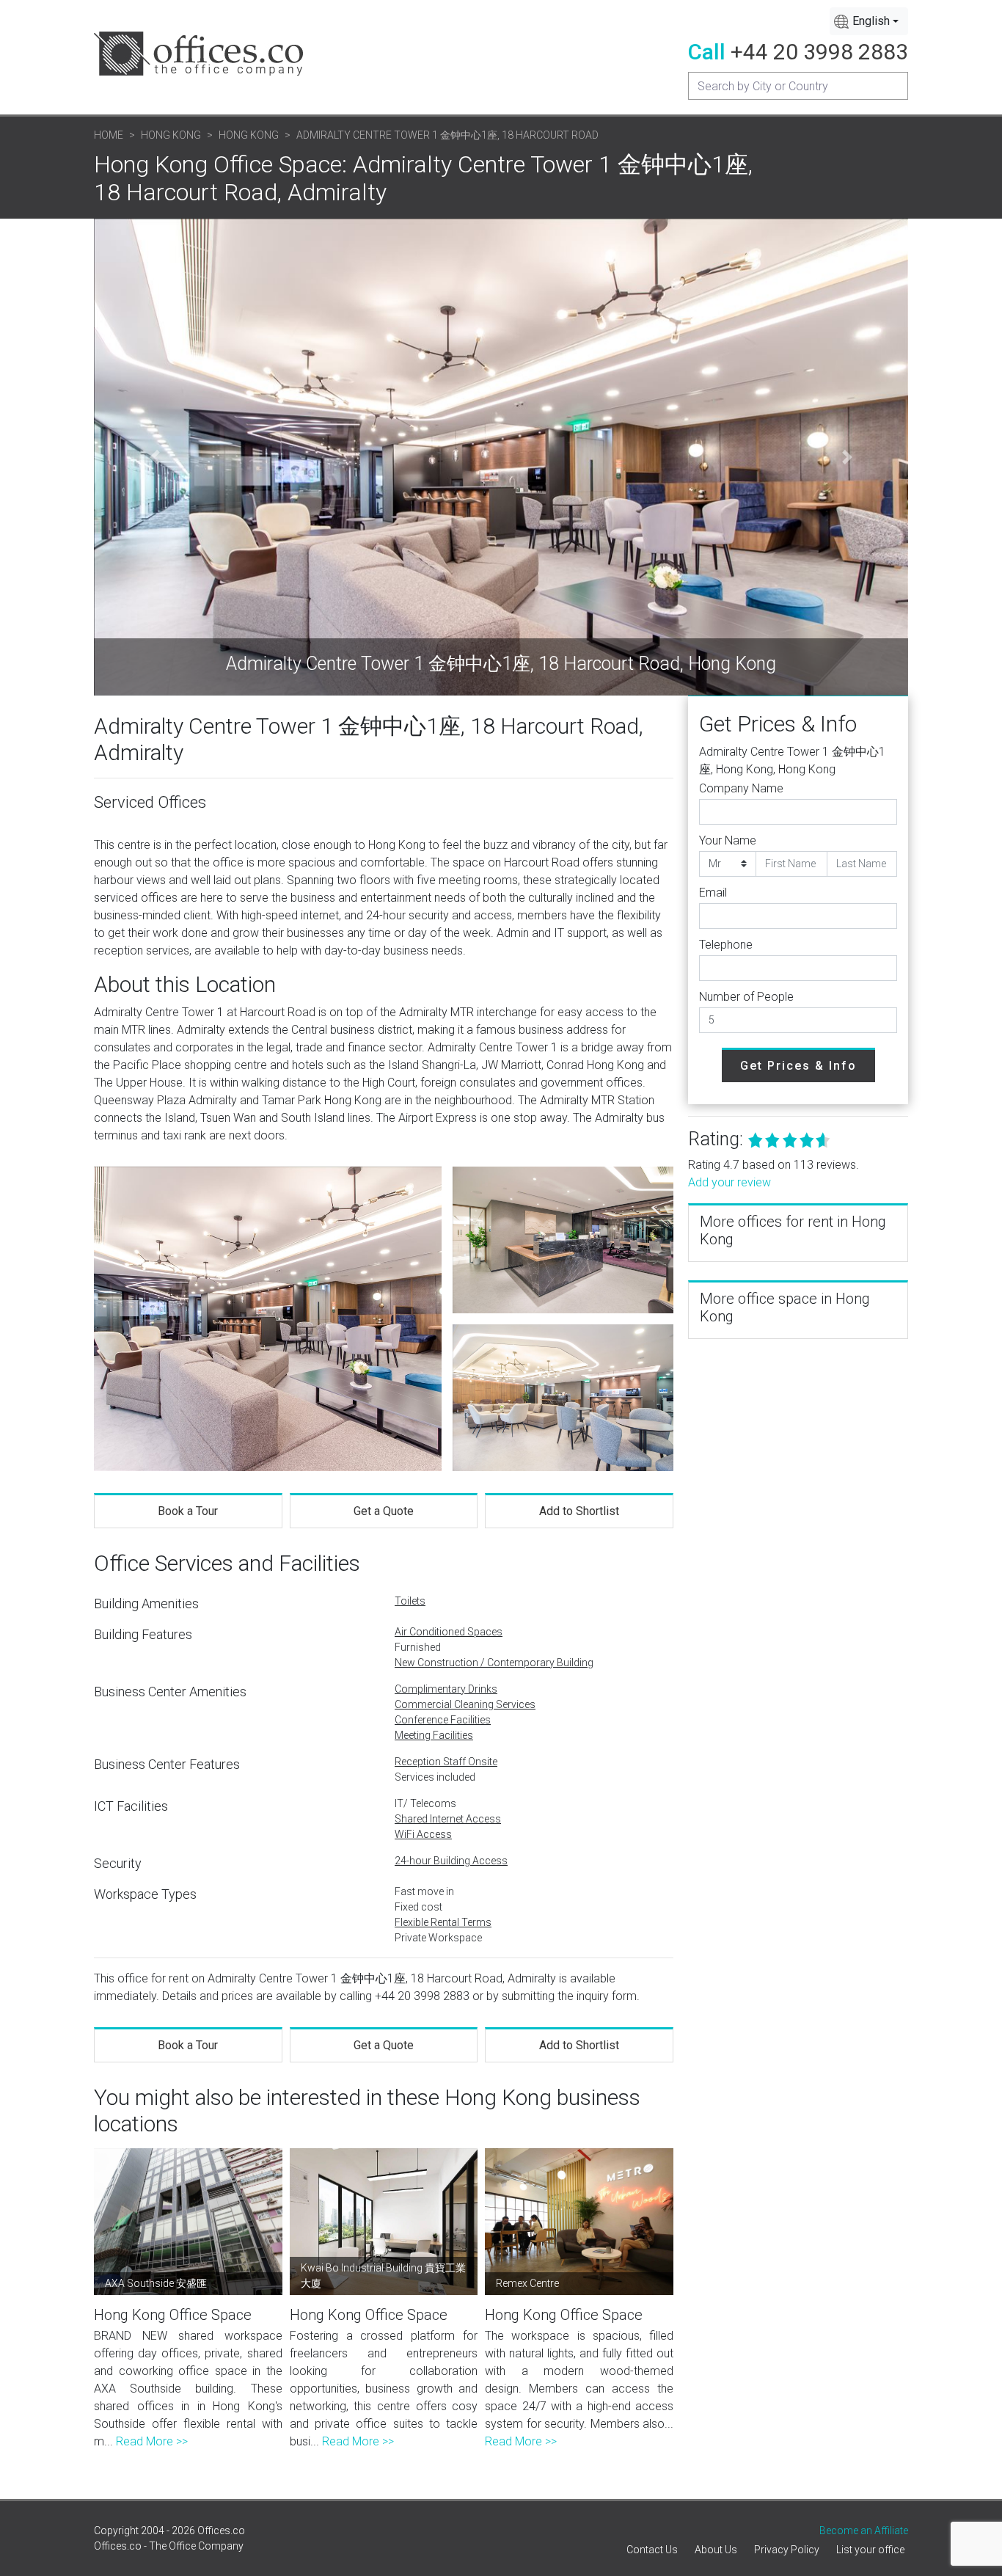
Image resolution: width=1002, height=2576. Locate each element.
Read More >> (152, 2441)
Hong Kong (171, 135)
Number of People (746, 997)
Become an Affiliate (864, 2531)
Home (109, 135)
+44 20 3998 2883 (819, 52)
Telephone (726, 945)
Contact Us (652, 2550)
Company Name (741, 788)
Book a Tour (188, 1511)
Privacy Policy (787, 2550)
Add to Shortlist (579, 1511)
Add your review (729, 1182)
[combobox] (869, 21)
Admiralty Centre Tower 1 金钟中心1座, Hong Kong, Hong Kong (792, 760)
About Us (716, 2550)
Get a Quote (384, 1511)
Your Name (728, 840)
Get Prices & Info (798, 1066)
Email (713, 893)
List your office (870, 2550)
